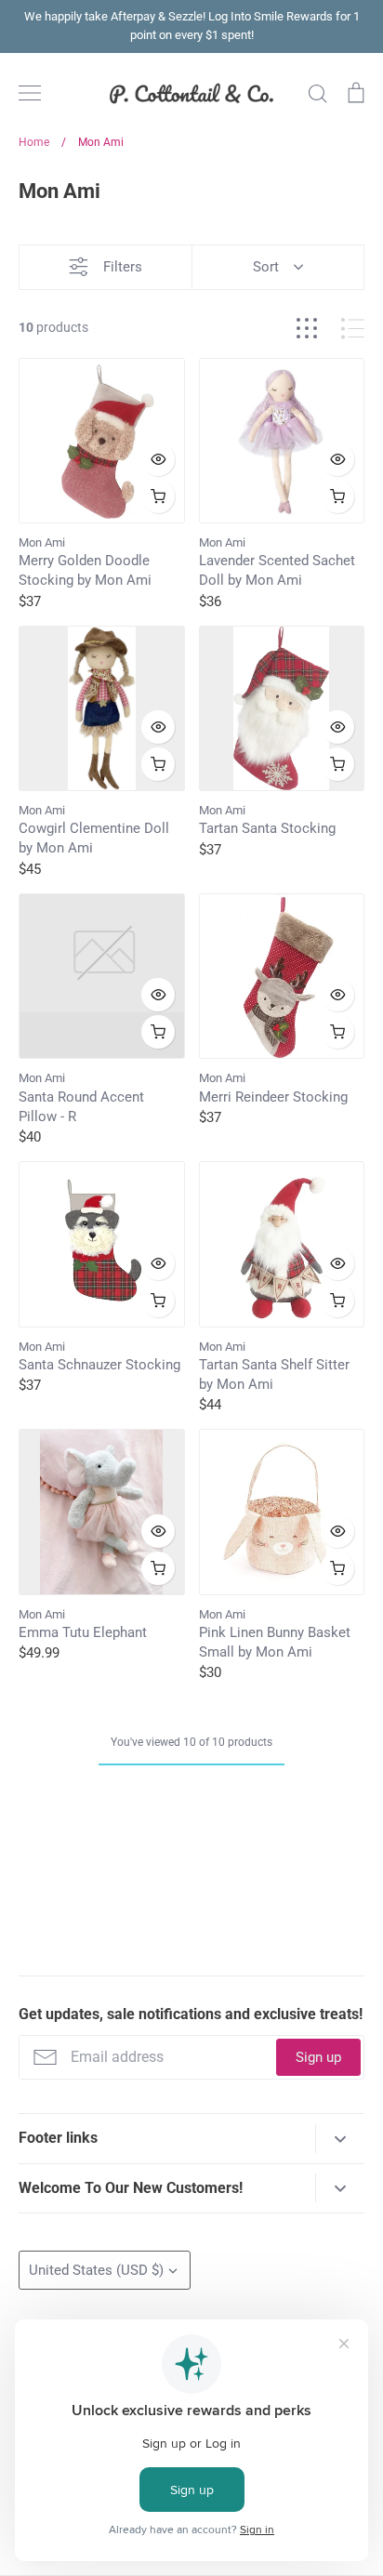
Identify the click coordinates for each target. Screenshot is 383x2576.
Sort (266, 267)
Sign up (318, 2057)
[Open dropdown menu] (340, 2139)
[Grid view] (307, 329)
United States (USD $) (96, 2270)
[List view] (353, 329)
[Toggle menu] (30, 93)
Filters (123, 267)
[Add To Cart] (158, 496)
